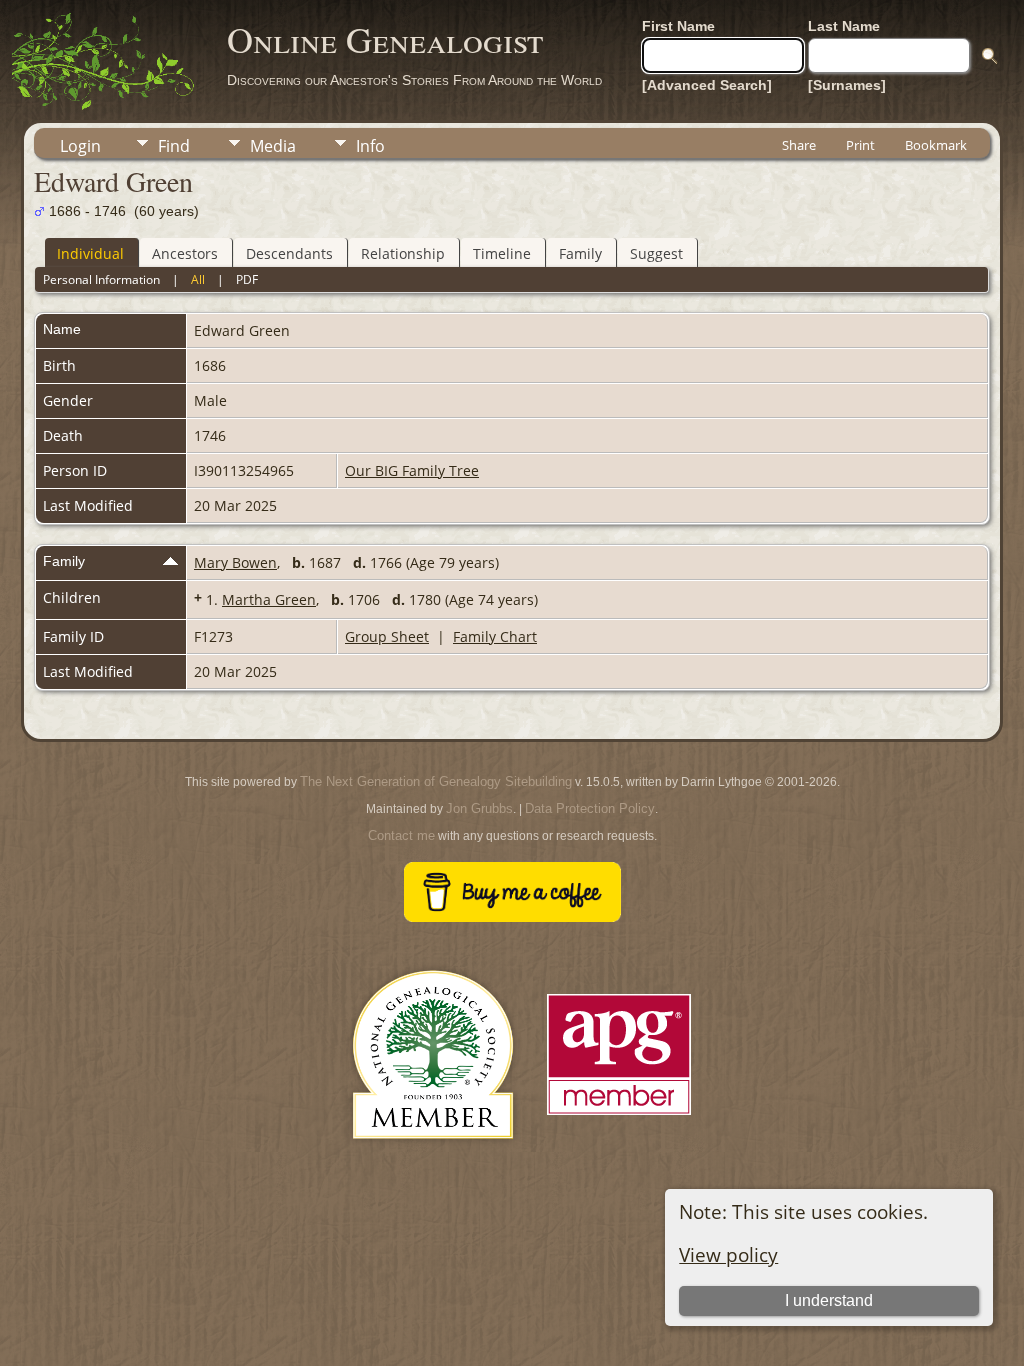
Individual (90, 253)
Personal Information (101, 279)
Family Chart (495, 636)
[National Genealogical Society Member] (433, 1162)
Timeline (502, 253)
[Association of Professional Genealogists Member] (619, 1115)
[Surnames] (847, 85)
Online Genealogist (385, 39)
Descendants (289, 253)
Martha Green (269, 599)
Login (80, 146)
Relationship (403, 253)
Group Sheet (387, 636)
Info (370, 146)
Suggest (656, 253)
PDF (247, 279)
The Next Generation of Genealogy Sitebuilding (436, 781)
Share (799, 145)
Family (580, 253)
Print (860, 145)
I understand (829, 1300)
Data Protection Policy (590, 808)
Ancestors (185, 253)
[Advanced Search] (707, 85)
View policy (728, 1254)
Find (174, 146)
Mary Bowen (235, 562)
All (198, 279)
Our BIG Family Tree (412, 470)
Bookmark (936, 145)
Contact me (401, 835)
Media (273, 146)
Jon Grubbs (479, 808)
